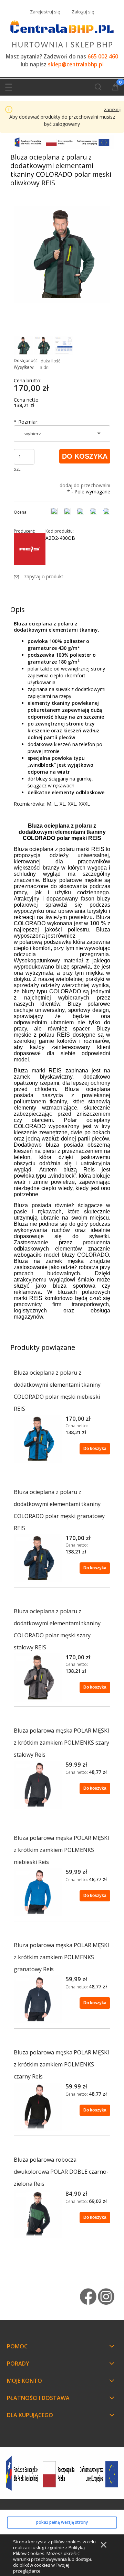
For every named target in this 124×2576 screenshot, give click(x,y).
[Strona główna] (62, 33)
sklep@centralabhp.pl (76, 64)
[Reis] (30, 549)
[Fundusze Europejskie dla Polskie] (62, 141)
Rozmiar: (26, 422)
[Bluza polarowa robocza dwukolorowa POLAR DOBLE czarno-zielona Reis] (38, 2214)
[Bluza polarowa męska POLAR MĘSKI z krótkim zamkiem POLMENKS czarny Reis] (38, 2107)
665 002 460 (103, 57)
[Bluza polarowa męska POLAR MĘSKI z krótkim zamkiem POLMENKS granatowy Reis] (38, 1999)
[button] (9, 86)
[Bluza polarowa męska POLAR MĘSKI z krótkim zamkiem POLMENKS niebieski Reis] (38, 1892)
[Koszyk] (115, 88)
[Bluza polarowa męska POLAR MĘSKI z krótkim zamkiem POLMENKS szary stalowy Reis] (38, 1785)
